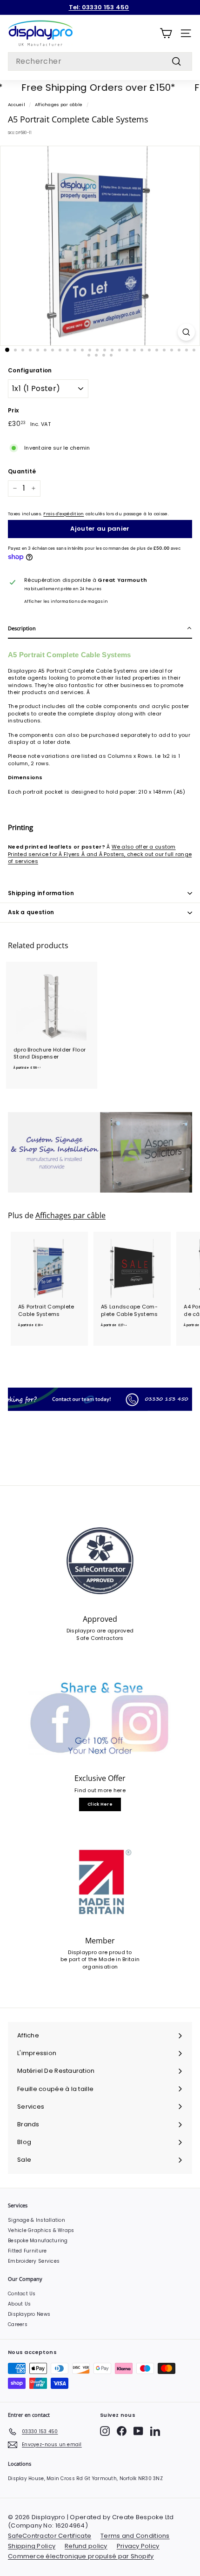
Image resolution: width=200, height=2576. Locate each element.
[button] (100, 629)
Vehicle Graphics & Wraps (41, 2230)
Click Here (100, 1804)
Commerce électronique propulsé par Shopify (81, 2556)
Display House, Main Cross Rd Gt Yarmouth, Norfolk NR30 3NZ (85, 2478)
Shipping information (41, 893)
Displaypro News (29, 2314)
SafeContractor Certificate (50, 2536)
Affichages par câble (59, 105)
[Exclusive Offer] (100, 1720)
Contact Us (22, 2294)
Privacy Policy (138, 2546)
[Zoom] (186, 332)
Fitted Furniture (27, 2251)
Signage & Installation (37, 2220)
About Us (19, 2304)
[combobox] (100, 61)
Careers (18, 2324)
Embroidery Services (34, 2261)
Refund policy (86, 2546)
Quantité (22, 472)
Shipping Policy (32, 2546)
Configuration (30, 371)
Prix (13, 411)
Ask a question (31, 912)
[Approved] (100, 1561)
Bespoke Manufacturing (38, 2241)
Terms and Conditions (135, 2536)
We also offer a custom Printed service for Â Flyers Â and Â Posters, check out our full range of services (100, 854)
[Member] (100, 1882)
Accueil (17, 105)
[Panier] (166, 33)
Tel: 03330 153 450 (99, 7)
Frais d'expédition (63, 514)
